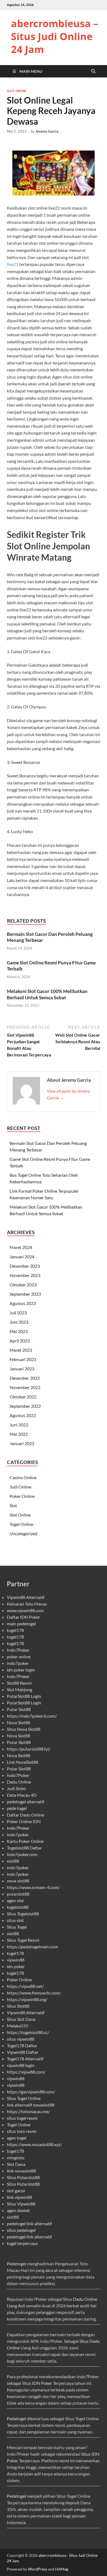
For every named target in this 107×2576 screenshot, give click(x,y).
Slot (13, 1505)
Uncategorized (23, 1533)
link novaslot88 (21, 2171)
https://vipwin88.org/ (27, 1999)
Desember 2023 (25, 1266)
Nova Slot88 (19, 1722)
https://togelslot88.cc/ (28, 2032)
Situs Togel (17, 1927)
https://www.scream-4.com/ (33, 1887)
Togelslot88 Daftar (24, 1848)
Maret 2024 (21, 1247)
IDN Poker (42, 2383)
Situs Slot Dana (21, 2019)
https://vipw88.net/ (25, 1986)
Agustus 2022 (23, 1415)
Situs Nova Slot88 (24, 1729)
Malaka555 (18, 2026)
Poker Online (22, 1496)
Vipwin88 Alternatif (26, 1597)
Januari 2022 (22, 1443)
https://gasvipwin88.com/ (31, 2092)
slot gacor (16, 2190)
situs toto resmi (22, 2131)
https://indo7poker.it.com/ (32, 1716)
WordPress (38, 2569)
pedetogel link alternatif (29, 2223)
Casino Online (23, 1477)
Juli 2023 (18, 1313)
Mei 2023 (19, 1331)
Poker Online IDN (24, 1821)
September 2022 (25, 1406)
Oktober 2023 (23, 1285)
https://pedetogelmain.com (32, 1947)
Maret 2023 (21, 1350)
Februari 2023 (23, 1359)
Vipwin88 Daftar (23, 2052)
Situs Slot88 (18, 2006)
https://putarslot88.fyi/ (29, 1749)
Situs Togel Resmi (23, 1940)
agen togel (17, 2138)
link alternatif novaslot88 (31, 2105)
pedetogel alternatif (26, 1802)
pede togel (17, 1808)
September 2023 (25, 1294)
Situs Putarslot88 (23, 2177)
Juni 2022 (19, 1425)
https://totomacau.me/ (28, 2111)
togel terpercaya (22, 2243)
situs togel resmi (22, 2118)
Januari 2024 (22, 1257)
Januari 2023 (22, 1369)
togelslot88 (18, 1907)
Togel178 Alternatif (25, 2059)
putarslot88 (18, 1894)
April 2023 (20, 1341)
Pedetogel (16, 2264)
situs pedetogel (21, 2230)
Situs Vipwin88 (21, 2204)
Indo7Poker (18, 1650)
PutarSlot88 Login (24, 1696)
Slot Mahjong (19, 1689)
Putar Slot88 (19, 1709)
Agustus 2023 (23, 1303)
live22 (13, 264)
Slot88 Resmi (19, 1683)
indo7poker (18, 1663)
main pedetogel (21, 1624)
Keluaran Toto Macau (27, 1604)
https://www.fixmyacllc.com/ (34, 1993)
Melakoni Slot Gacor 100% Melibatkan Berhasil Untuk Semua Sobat (47, 994)
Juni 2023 (19, 1322)
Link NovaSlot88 (22, 1762)
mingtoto (16, 2158)
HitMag (62, 2569)
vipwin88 (16, 1960)
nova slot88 (18, 1881)
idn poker (16, 1966)
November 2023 (25, 1275)
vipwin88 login (21, 2065)
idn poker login (21, 1670)
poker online (19, 1656)
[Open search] (93, 71)
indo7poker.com (22, 1854)
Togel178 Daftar (22, 2045)
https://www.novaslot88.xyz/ (34, 2144)
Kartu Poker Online (25, 1841)
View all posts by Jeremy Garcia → (68, 1094)
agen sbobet (18, 2210)
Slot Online (17, 91)
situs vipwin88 (21, 2039)
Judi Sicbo (16, 1788)
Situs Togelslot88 (23, 1914)
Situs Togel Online (24, 2098)
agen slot (15, 1900)
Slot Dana (16, 2164)
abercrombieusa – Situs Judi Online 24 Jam (55, 36)
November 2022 (25, 1387)
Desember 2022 (25, 1378)
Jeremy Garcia (47, 131)
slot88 (13, 1861)
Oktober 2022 (23, 1397)
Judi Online (20, 1487)
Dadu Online (19, 1782)
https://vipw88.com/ (26, 2072)
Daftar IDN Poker (23, 1617)
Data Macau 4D (22, 1795)
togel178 (15, 1630)
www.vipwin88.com (25, 1610)
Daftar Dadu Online (26, 1815)
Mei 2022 (19, 1434)
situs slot (15, 1920)
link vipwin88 (19, 2197)
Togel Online (21, 1524)
